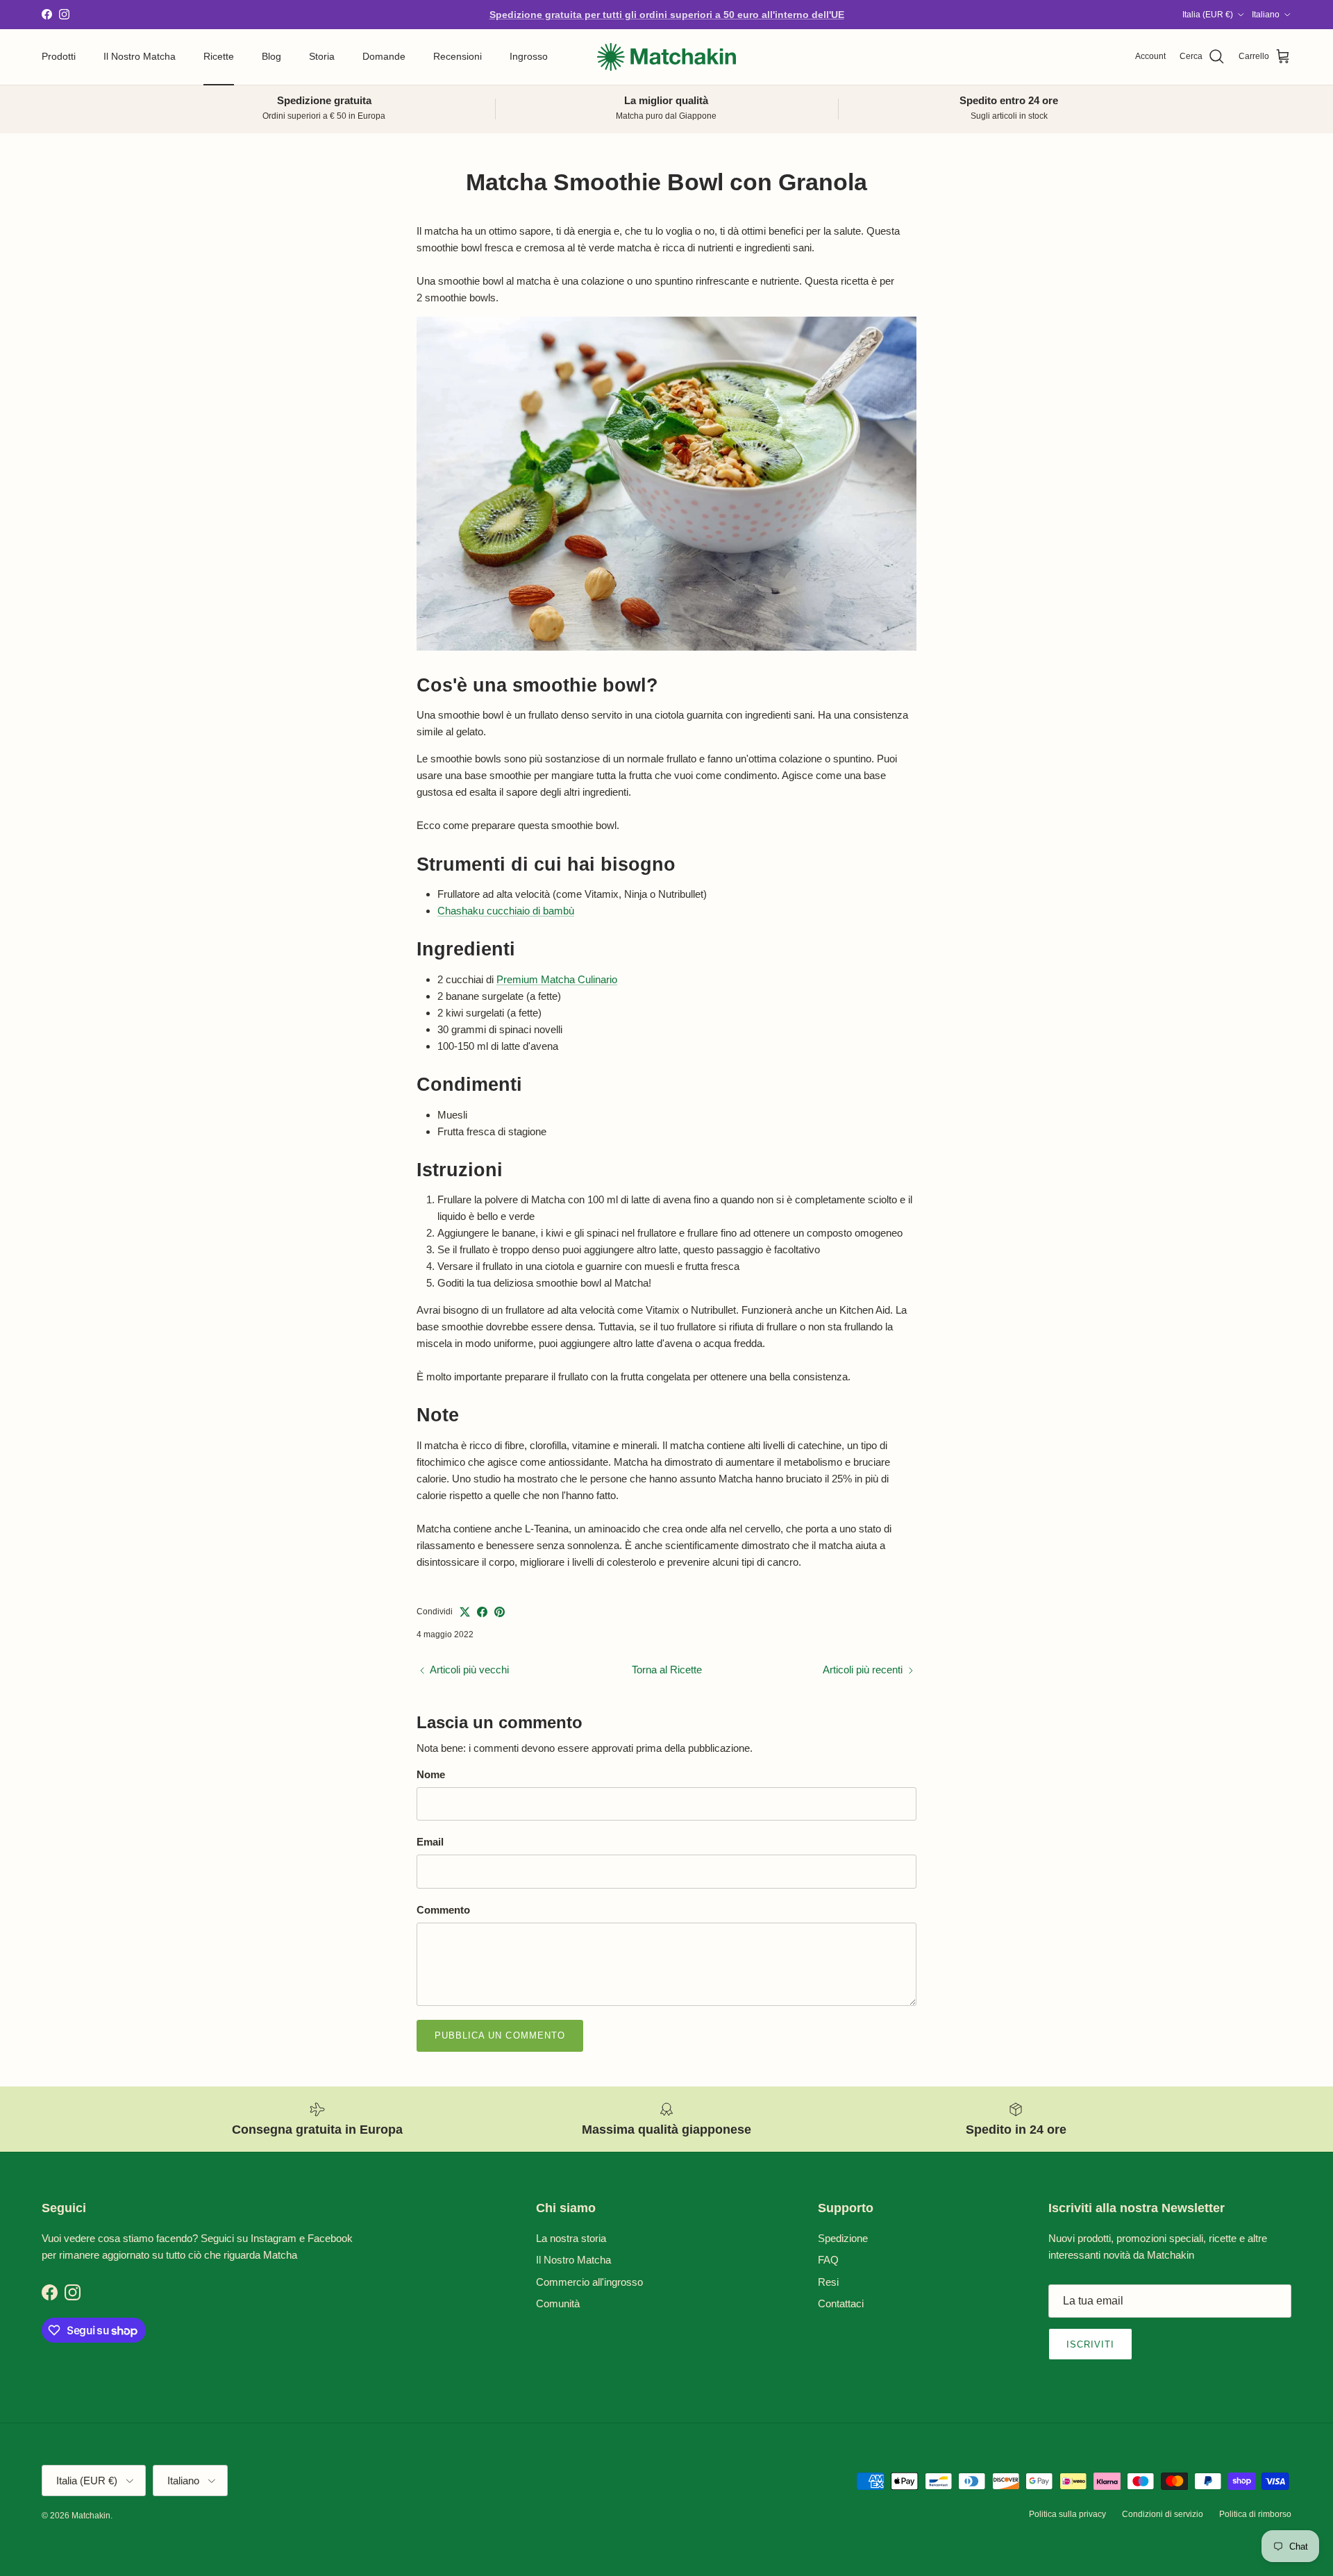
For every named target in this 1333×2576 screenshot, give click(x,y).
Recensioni (458, 56)
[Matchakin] (666, 57)
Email (430, 1842)
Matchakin (91, 2516)
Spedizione (843, 2238)
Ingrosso (529, 56)
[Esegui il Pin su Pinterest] (500, 1612)
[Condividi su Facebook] (482, 1612)
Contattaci (841, 2303)
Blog (271, 56)
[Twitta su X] (465, 1612)
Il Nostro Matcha (140, 56)
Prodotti (59, 56)
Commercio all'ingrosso (589, 2282)
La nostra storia (571, 2238)
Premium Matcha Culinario (557, 979)
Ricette (219, 56)
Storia (322, 56)
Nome (431, 1774)
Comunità (558, 2303)
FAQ (828, 2260)
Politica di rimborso (1255, 2514)
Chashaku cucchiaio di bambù (506, 911)
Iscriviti (1090, 2344)
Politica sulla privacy (1067, 2514)
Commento (443, 1910)
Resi (828, 2282)
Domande (384, 56)
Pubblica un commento (500, 2035)
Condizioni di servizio (1163, 2514)
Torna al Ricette (667, 1670)
